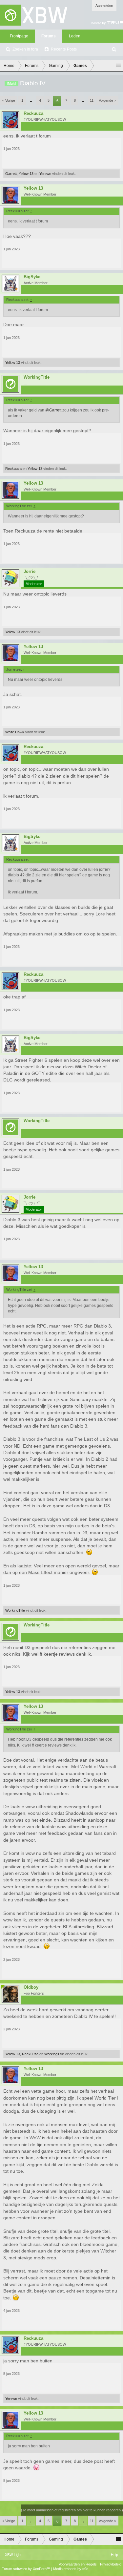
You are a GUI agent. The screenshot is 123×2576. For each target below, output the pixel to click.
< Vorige (9, 100)
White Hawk (15, 732)
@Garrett (53, 410)
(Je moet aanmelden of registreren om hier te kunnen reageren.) (72, 2510)
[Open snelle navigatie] (118, 66)
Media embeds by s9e (71, 2569)
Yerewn (45, 174)
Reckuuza (33, 114)
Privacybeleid (111, 2564)
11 (92, 100)
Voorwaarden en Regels (78, 2564)
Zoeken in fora (25, 49)
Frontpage (19, 36)
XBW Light (13, 2555)
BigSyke (32, 277)
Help (114, 2555)
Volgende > (107, 100)
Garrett (11, 174)
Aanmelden (104, 6)
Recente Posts (64, 49)
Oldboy (31, 1987)
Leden (75, 36)
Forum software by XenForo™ (26, 2569)
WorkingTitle (37, 377)
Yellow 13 (26, 174)
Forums (49, 36)
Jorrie (30, 572)
